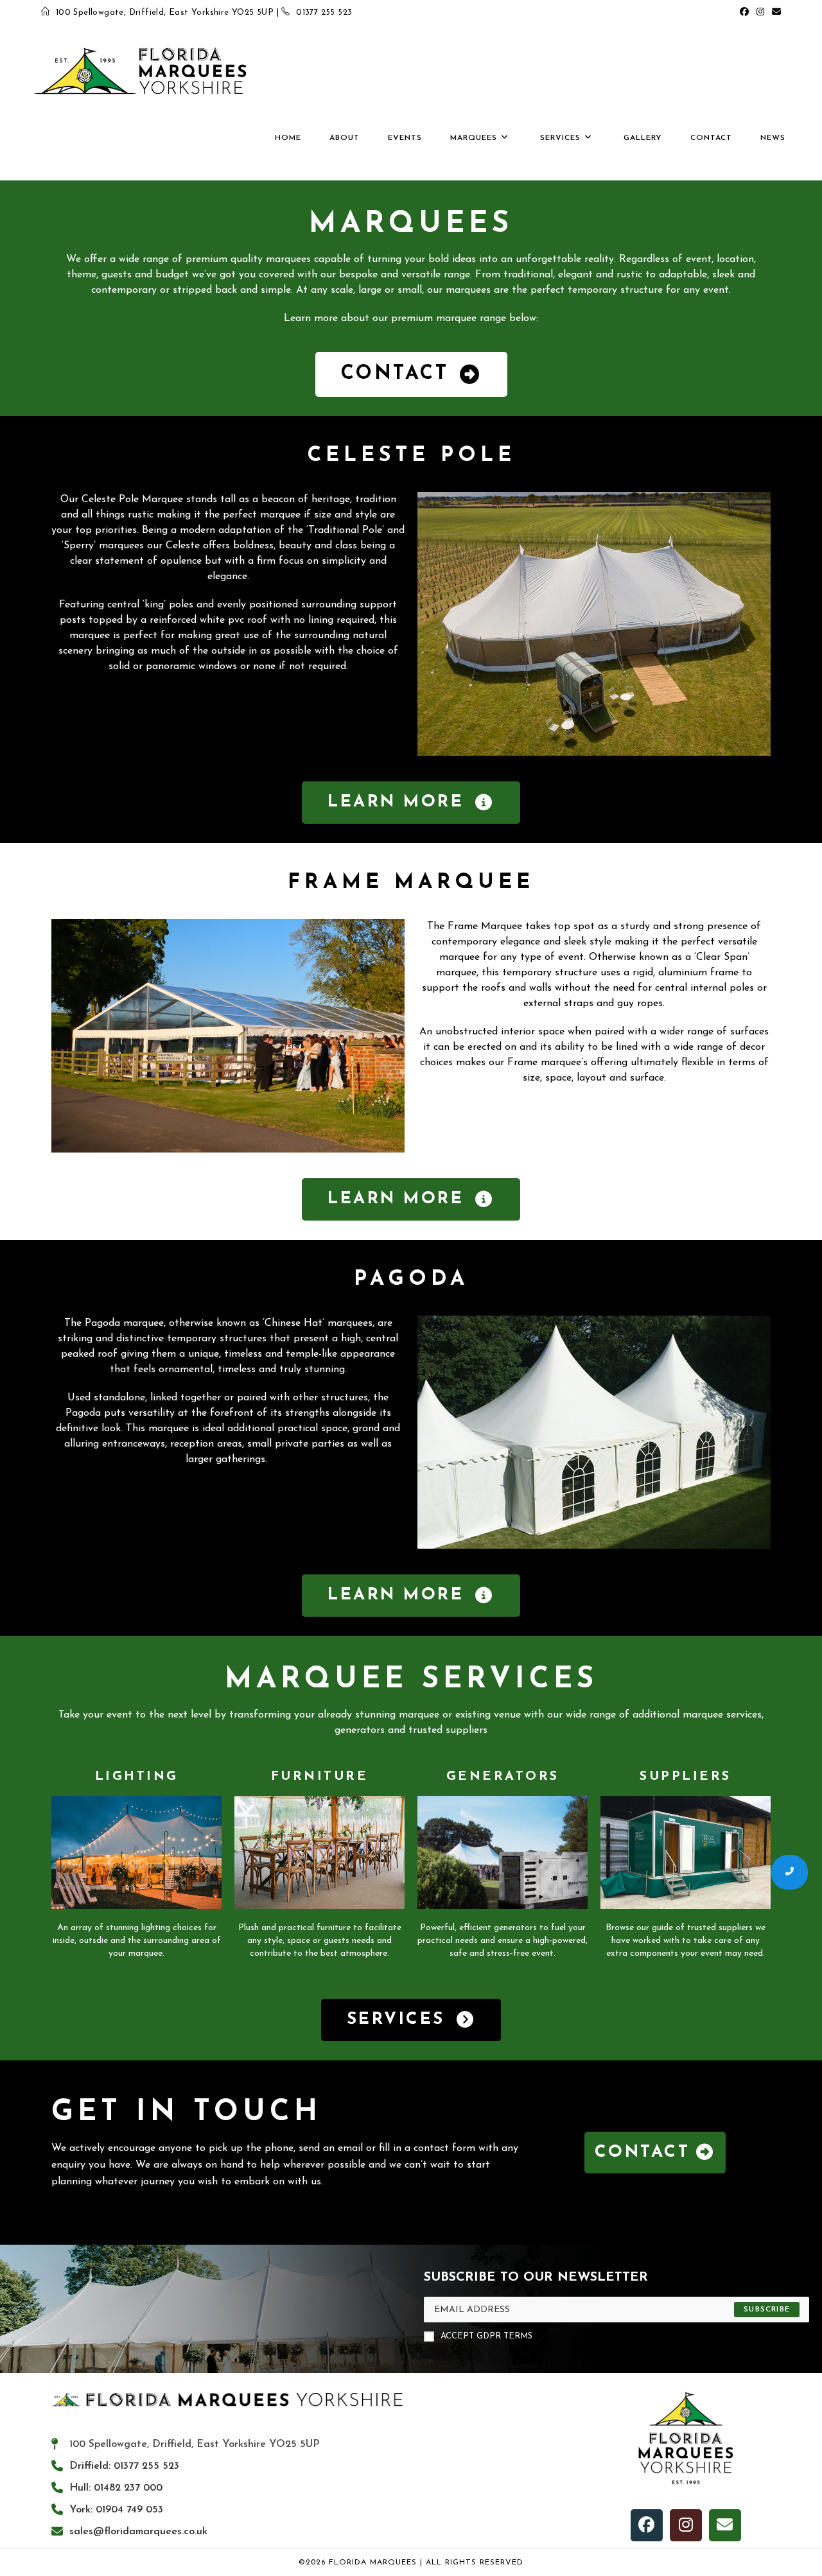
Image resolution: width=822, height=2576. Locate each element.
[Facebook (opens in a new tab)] (744, 13)
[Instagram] (686, 2525)
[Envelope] (725, 2525)
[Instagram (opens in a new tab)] (760, 13)
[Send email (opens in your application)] (774, 13)
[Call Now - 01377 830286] (790, 1872)
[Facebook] (647, 2525)
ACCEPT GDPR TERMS (486, 2336)
